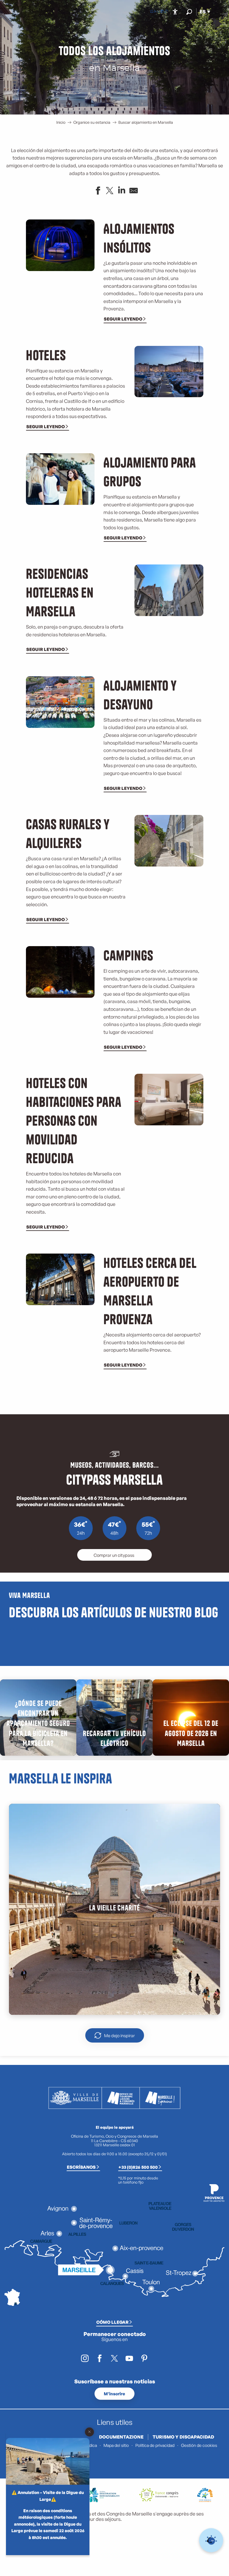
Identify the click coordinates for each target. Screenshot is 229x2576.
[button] (189, 12)
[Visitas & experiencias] (166, 12)
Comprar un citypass (114, 1555)
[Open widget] (211, 2540)
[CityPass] (161, 12)
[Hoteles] (157, 12)
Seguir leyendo (123, 319)
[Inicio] (152, 12)
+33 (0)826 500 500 (138, 2167)
